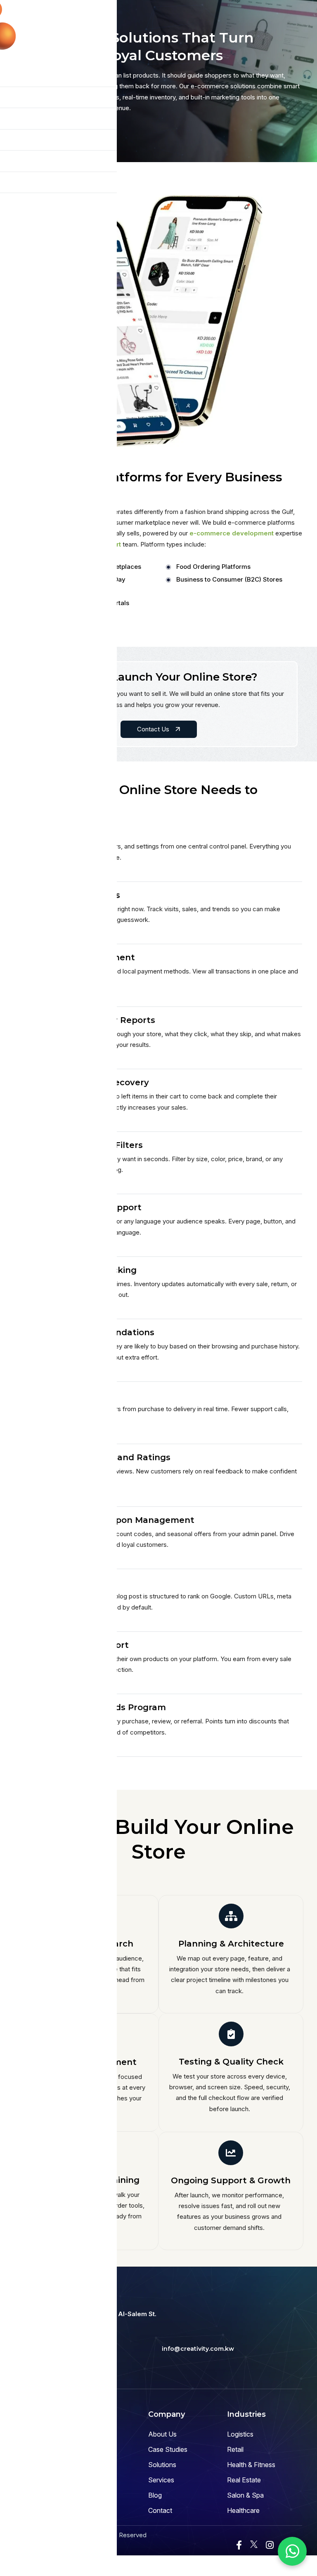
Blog (155, 2495)
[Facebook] (239, 2545)
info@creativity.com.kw (198, 2349)
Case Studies (168, 2449)
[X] (254, 2544)
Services (161, 2480)
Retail (235, 2449)
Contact (160, 2510)
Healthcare (243, 2510)
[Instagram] (270, 2545)
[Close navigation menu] (104, 11)
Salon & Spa (245, 2495)
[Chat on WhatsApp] (292, 2551)
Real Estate (244, 2480)
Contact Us (154, 729)
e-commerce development (232, 533)
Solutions (162, 2465)
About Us (162, 2434)
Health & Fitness (251, 2465)
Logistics (240, 2434)
